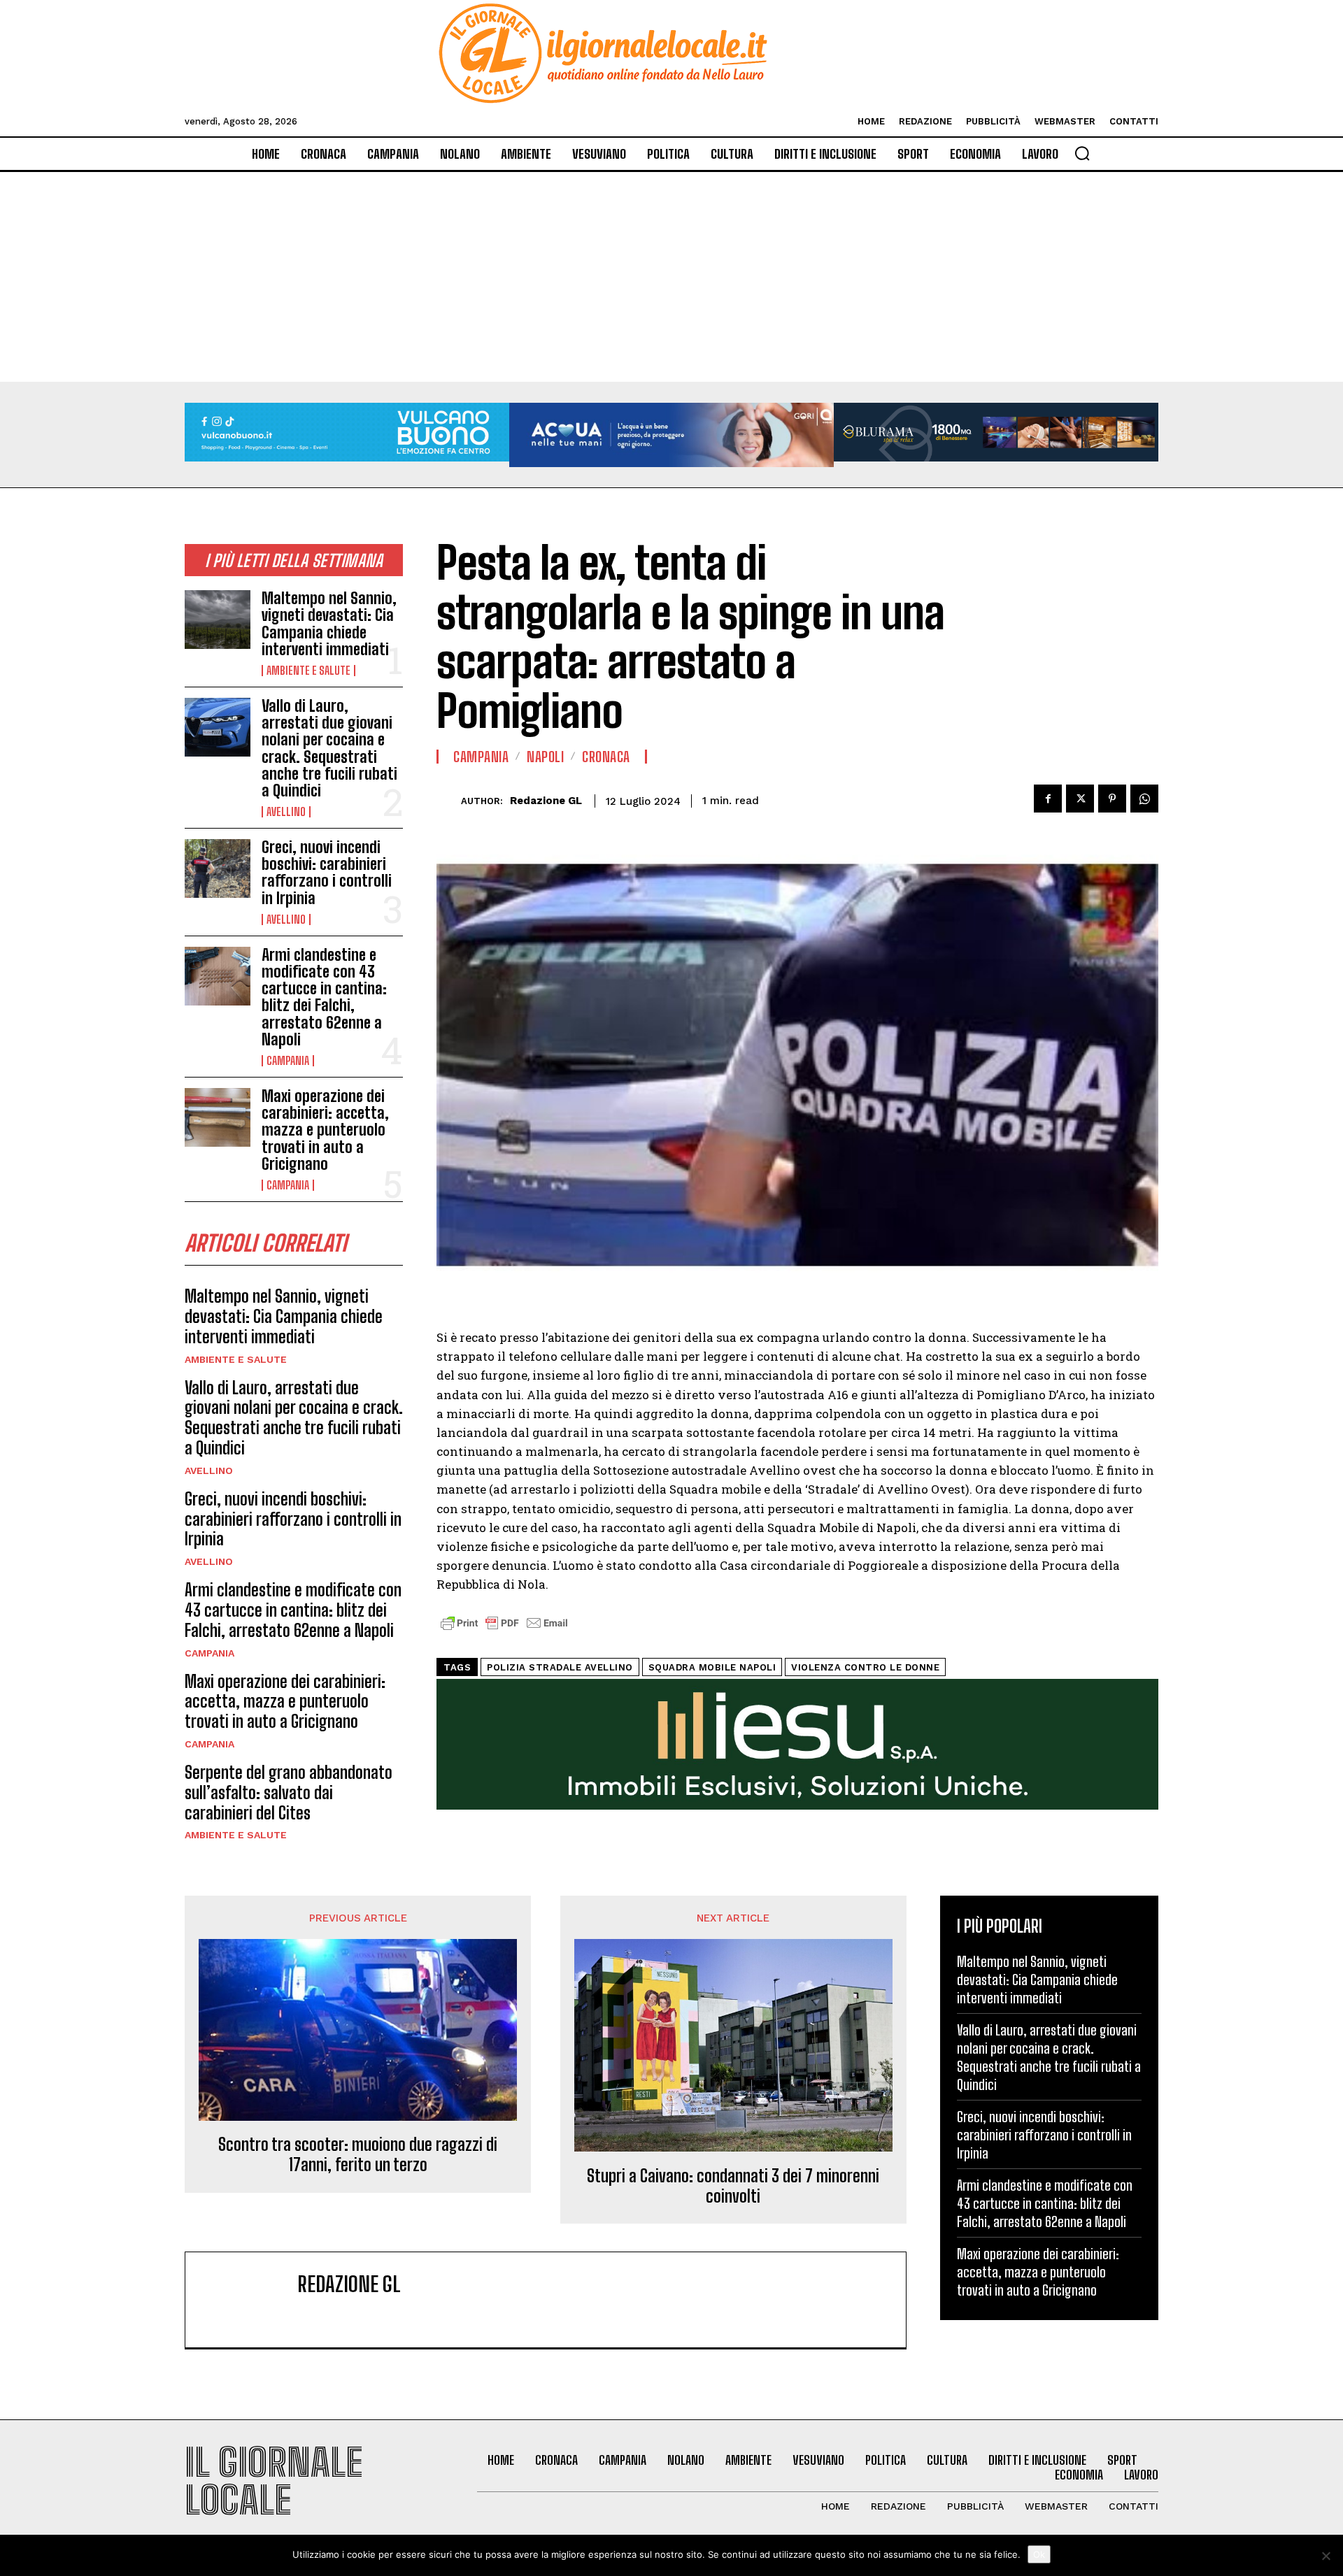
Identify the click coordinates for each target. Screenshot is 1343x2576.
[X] (1080, 799)
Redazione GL (546, 801)
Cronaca (606, 757)
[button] (1082, 153)
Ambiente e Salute (308, 671)
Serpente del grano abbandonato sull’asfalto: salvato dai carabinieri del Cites (289, 1793)
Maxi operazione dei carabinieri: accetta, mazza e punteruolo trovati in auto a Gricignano (325, 1130)
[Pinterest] (1112, 799)
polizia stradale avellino (560, 1667)
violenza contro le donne (865, 1667)
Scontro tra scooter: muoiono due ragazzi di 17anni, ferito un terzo (358, 2155)
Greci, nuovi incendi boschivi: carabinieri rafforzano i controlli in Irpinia (327, 873)
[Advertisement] (671, 277)
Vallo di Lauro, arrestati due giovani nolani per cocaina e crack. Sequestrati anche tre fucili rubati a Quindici (329, 748)
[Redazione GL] (449, 801)
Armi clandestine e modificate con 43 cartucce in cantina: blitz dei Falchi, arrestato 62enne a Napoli (324, 997)
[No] (1326, 2556)
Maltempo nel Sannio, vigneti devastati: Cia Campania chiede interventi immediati (329, 624)
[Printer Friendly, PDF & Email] (504, 1630)
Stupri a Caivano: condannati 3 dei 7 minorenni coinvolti (733, 2186)
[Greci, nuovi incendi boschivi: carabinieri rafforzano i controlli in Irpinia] (218, 868)
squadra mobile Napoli (712, 1667)
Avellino (286, 812)
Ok (1039, 2554)
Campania (288, 1061)
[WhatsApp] (1144, 799)
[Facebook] (1048, 799)
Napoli (545, 757)
